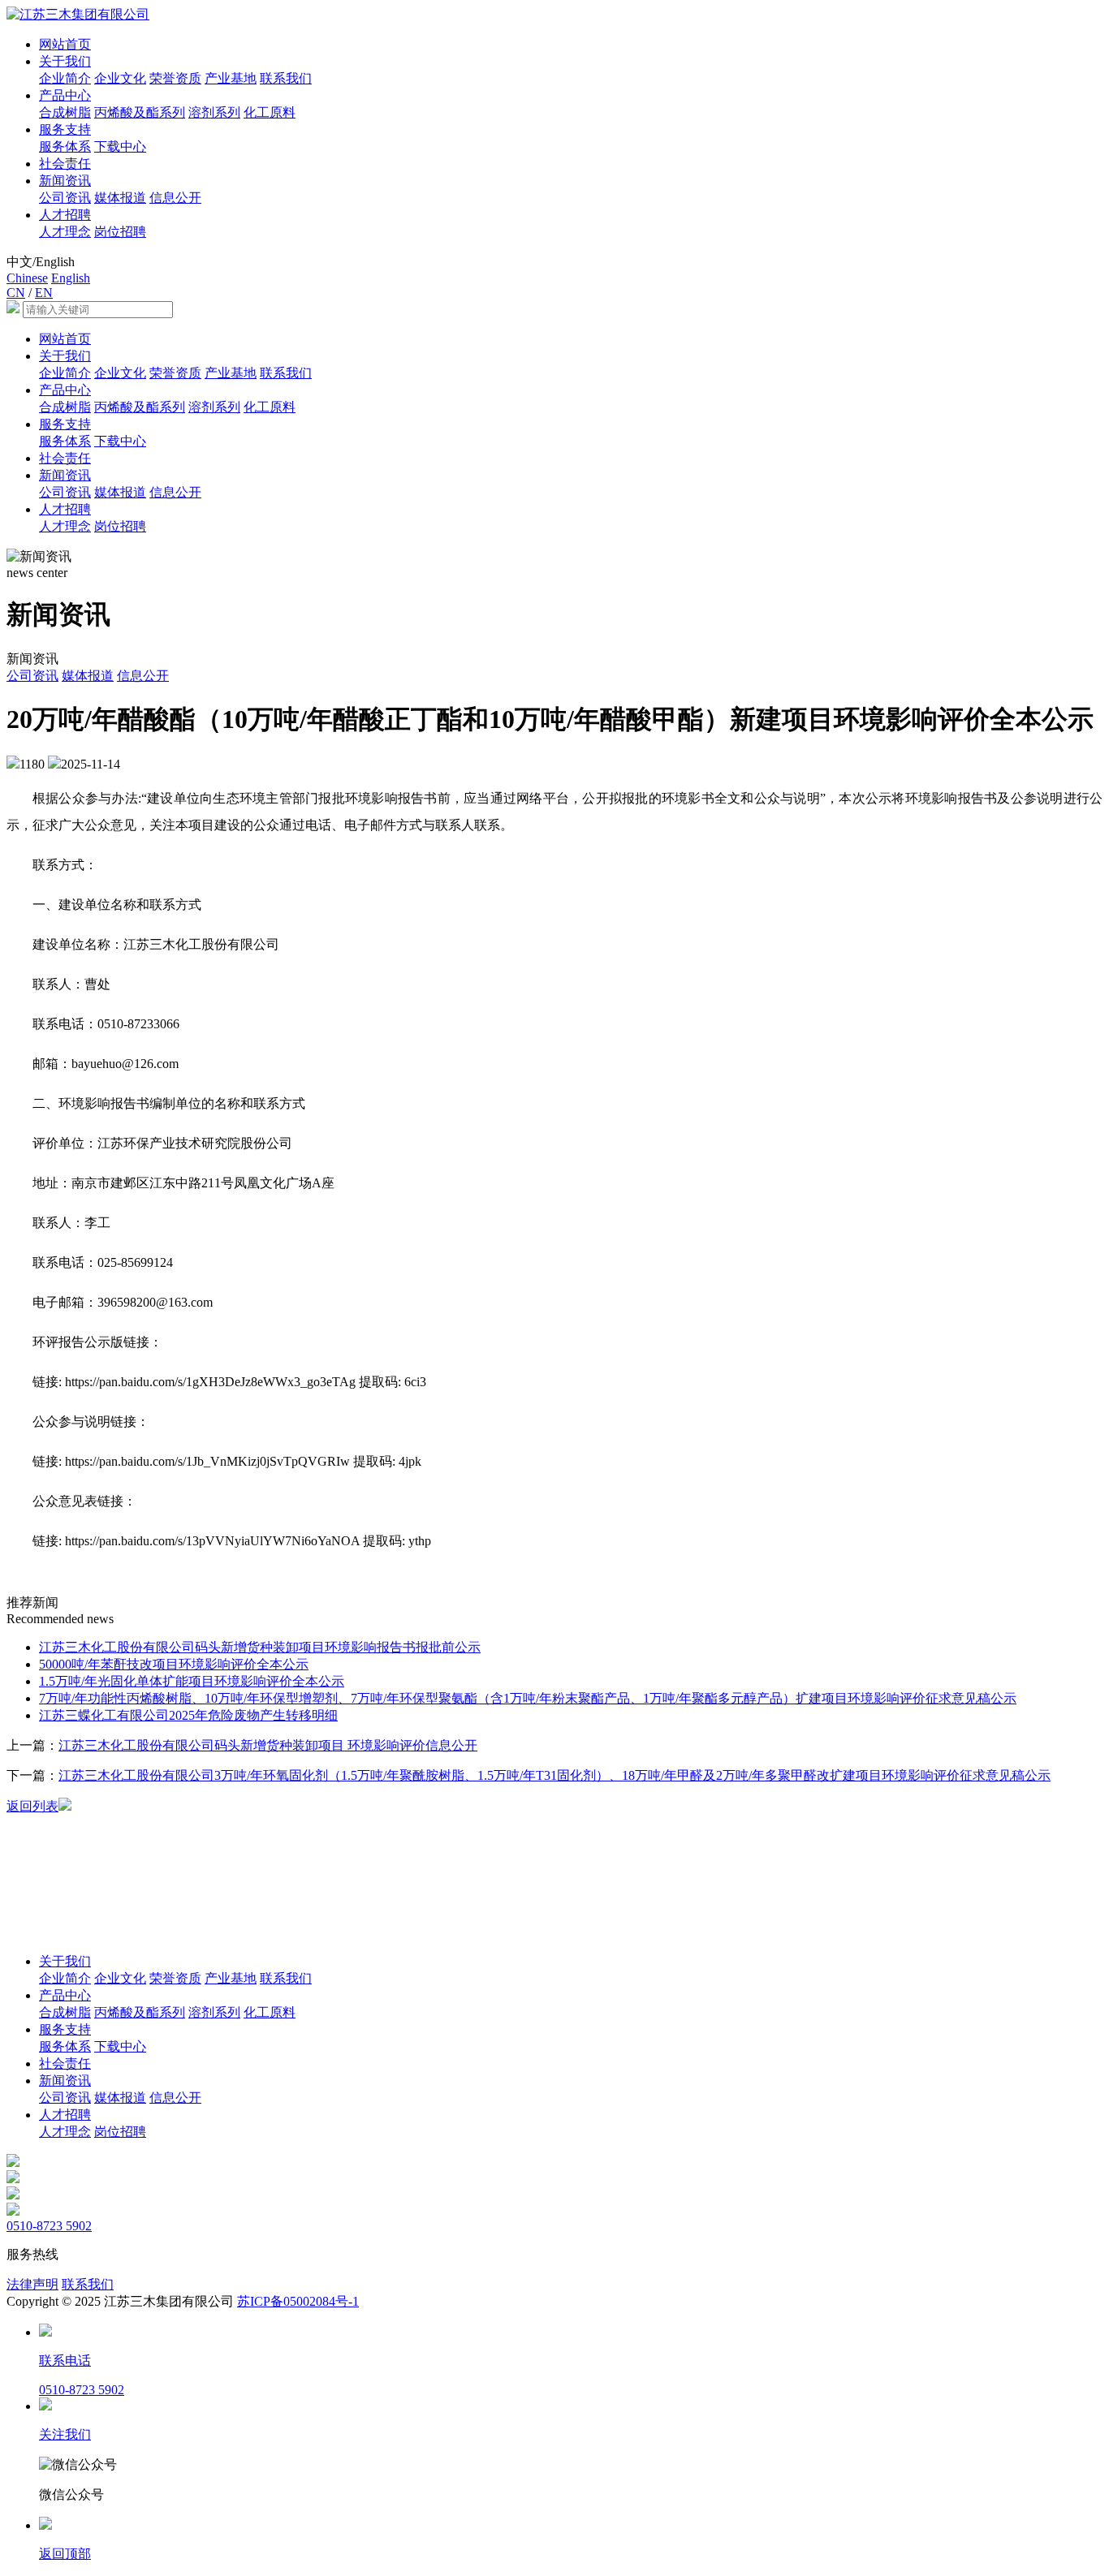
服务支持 (65, 129)
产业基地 (231, 78)
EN (44, 293)
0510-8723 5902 (49, 2226)
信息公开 (175, 198)
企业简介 (65, 78)
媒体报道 (120, 198)
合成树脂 (65, 112)
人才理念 (65, 232)
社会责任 (65, 164)
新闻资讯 (65, 181)
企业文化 (120, 78)
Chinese (27, 278)
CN (16, 293)
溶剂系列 (214, 112)
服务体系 (65, 146)
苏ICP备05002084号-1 (298, 2301)
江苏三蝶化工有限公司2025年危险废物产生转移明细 (188, 1715)
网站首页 (65, 44)
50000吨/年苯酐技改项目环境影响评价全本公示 (174, 1664)
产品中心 (65, 95)
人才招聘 (65, 215)
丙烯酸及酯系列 (140, 112)
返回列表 (32, 1806)
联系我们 (286, 78)
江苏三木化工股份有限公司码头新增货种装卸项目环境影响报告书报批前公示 (260, 1647)
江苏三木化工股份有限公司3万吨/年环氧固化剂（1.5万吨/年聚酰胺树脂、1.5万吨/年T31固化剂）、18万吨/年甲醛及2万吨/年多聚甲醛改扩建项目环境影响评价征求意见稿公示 (554, 1775)
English (71, 278)
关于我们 (65, 61)
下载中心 (120, 146)
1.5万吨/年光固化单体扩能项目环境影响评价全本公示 (192, 1681)
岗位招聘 (120, 232)
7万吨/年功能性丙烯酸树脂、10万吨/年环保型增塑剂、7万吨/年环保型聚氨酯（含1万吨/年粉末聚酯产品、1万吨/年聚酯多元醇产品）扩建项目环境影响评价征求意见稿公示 (528, 1698)
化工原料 (270, 112)
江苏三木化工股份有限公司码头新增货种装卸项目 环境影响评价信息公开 (268, 1745)
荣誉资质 (175, 78)
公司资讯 (65, 198)
